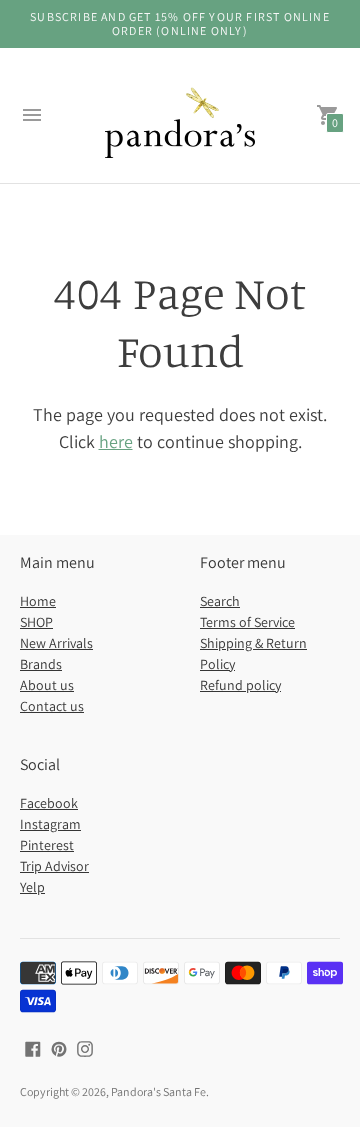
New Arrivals (56, 643)
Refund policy (240, 685)
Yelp (32, 887)
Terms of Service (247, 622)
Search (220, 601)
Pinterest (47, 845)
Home (38, 601)
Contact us (52, 706)
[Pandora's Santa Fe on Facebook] (33, 1047)
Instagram (50, 824)
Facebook (49, 803)
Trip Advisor (54, 866)
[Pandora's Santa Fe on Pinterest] (59, 1047)
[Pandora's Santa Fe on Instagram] (85, 1047)
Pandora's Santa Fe (158, 1091)
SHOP (36, 622)
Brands (41, 664)
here (116, 441)
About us (47, 685)
